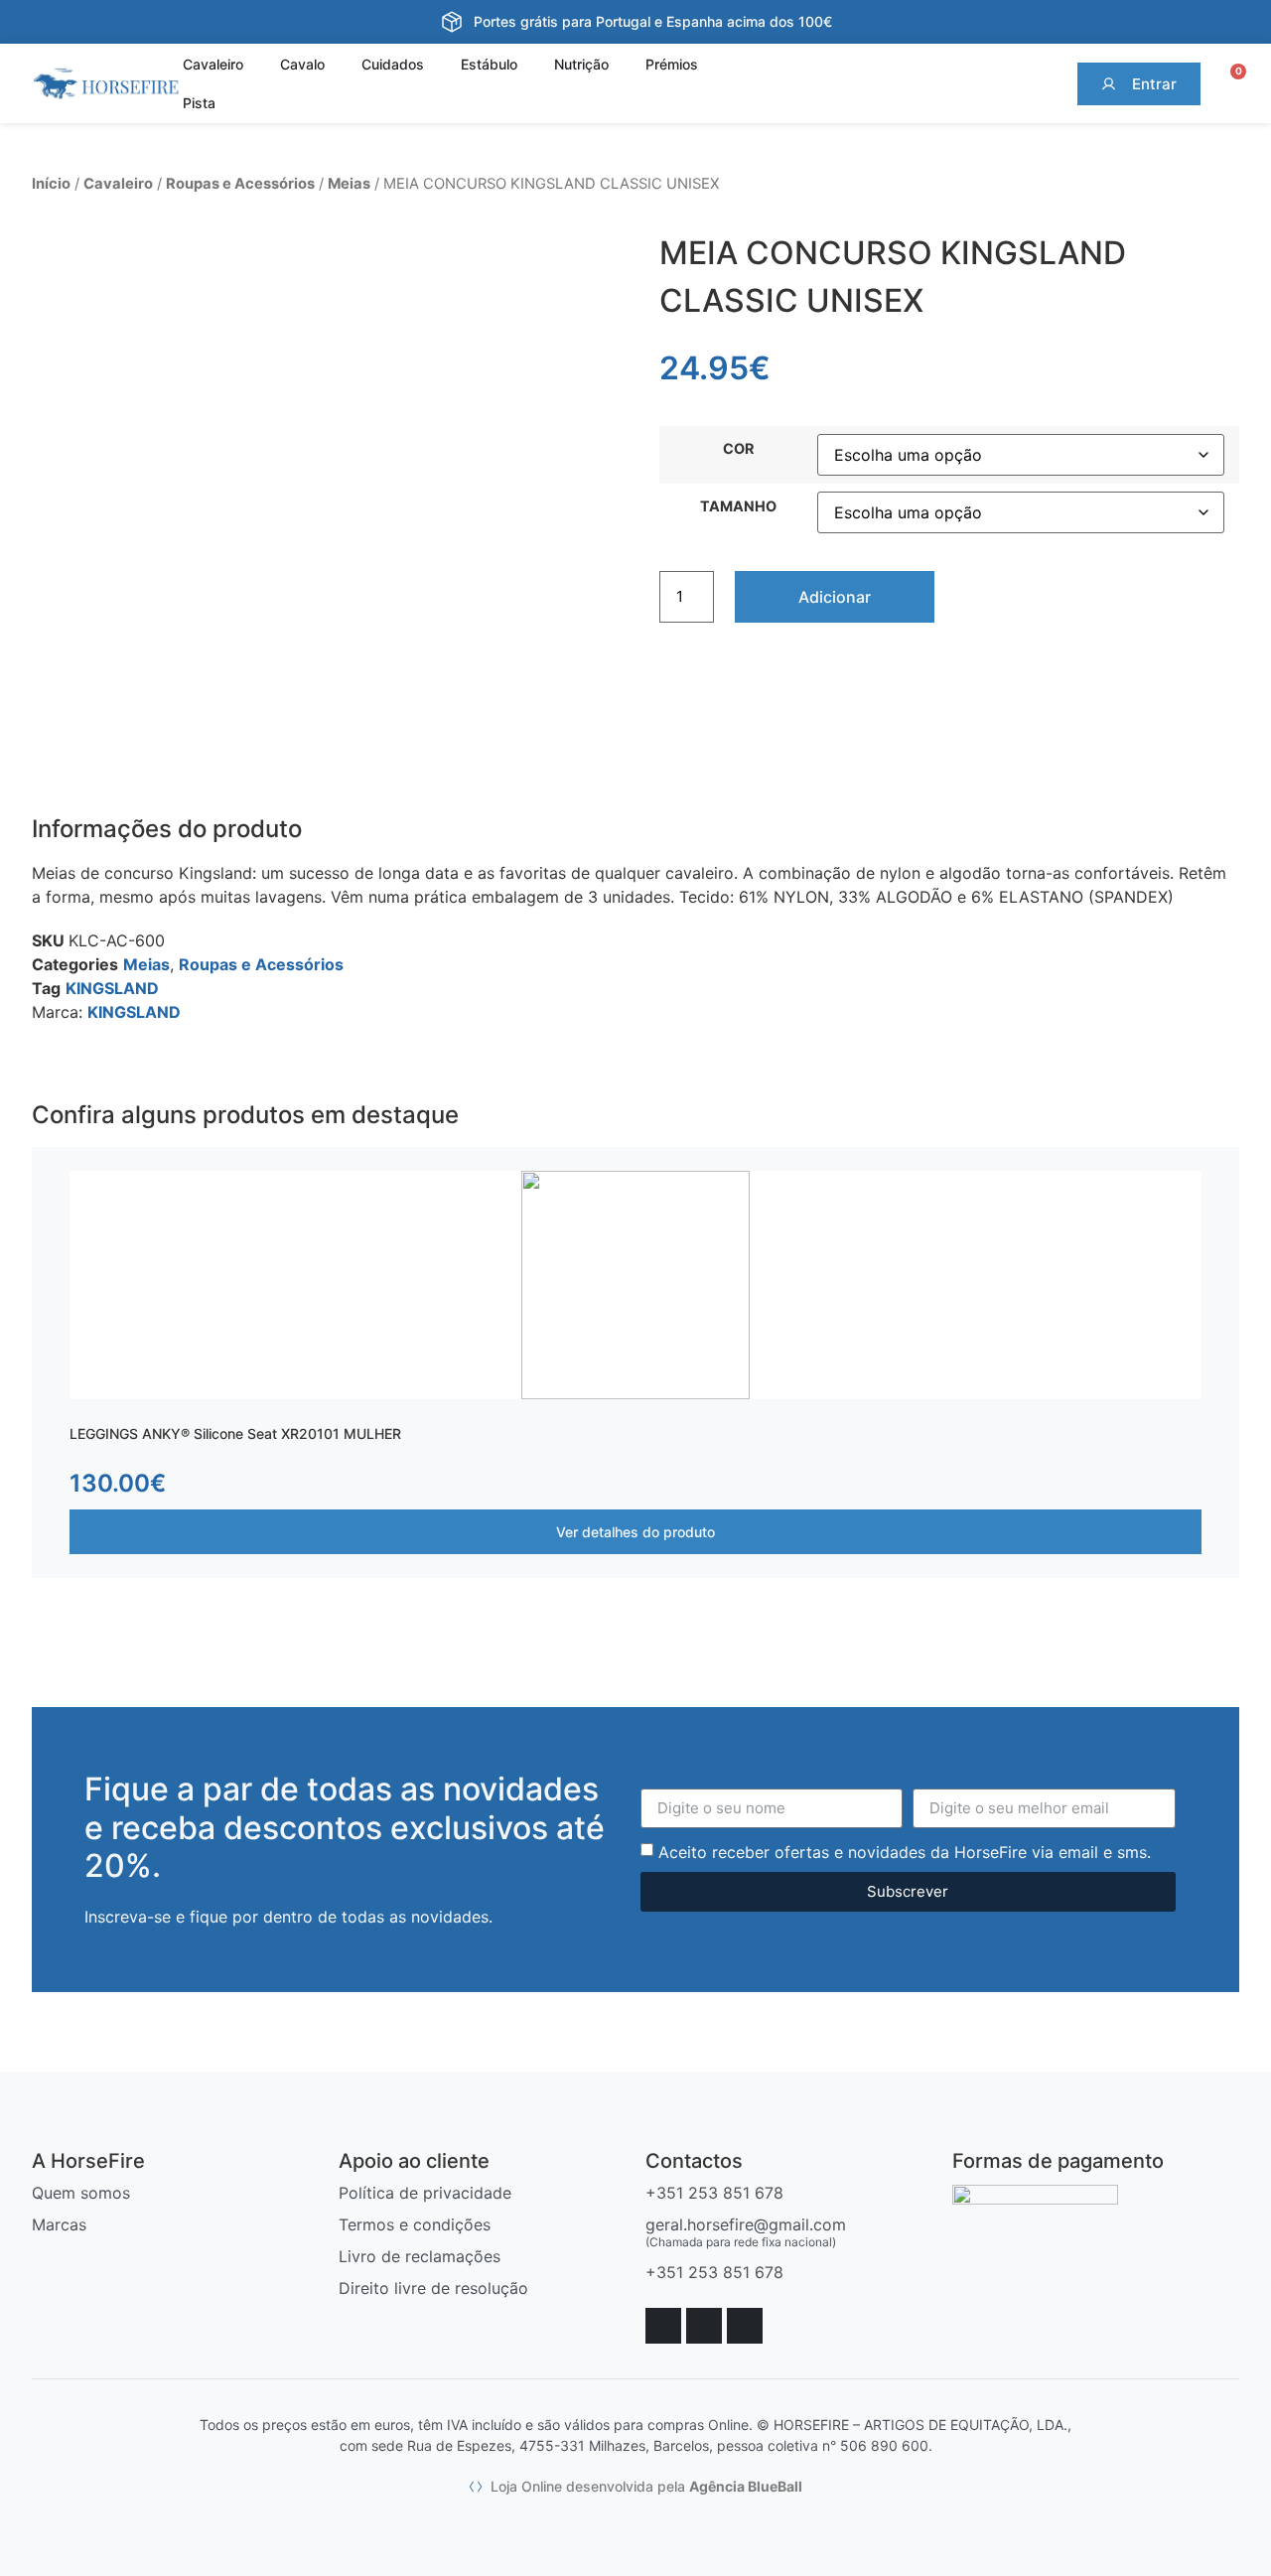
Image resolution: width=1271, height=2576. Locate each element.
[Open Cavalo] (337, 64)
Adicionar (835, 597)
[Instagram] (704, 2326)
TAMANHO (738, 506)
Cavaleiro (118, 184)
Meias (349, 184)
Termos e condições (415, 2224)
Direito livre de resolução (433, 2288)
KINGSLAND (112, 988)
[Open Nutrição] (621, 64)
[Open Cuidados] (436, 64)
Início (51, 184)
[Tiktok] (745, 2326)
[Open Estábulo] (529, 64)
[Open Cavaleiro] (255, 64)
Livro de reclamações (420, 2256)
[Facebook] (663, 2326)
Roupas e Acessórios (240, 184)
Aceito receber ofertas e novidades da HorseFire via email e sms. (905, 1851)
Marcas (59, 2224)
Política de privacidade (425, 2193)
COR (738, 449)
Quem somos (81, 2193)
